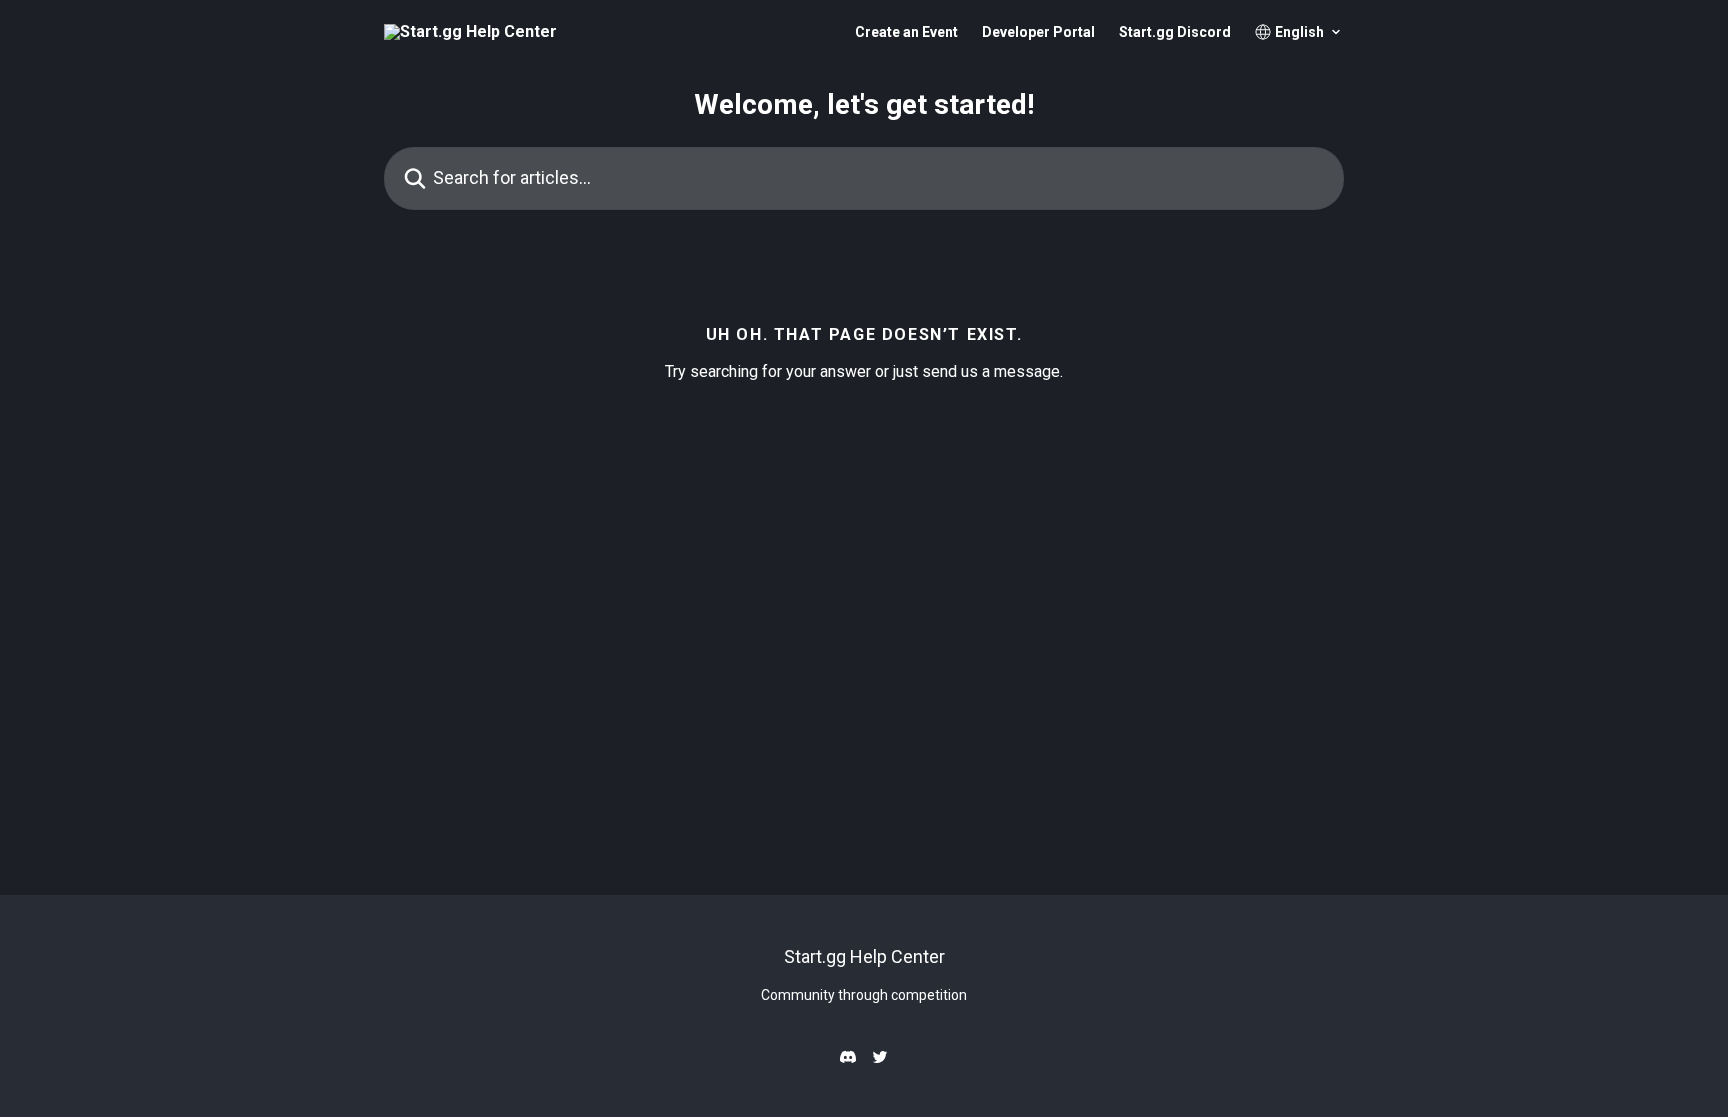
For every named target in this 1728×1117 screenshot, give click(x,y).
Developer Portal (1038, 32)
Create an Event (906, 32)
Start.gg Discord (1175, 32)
